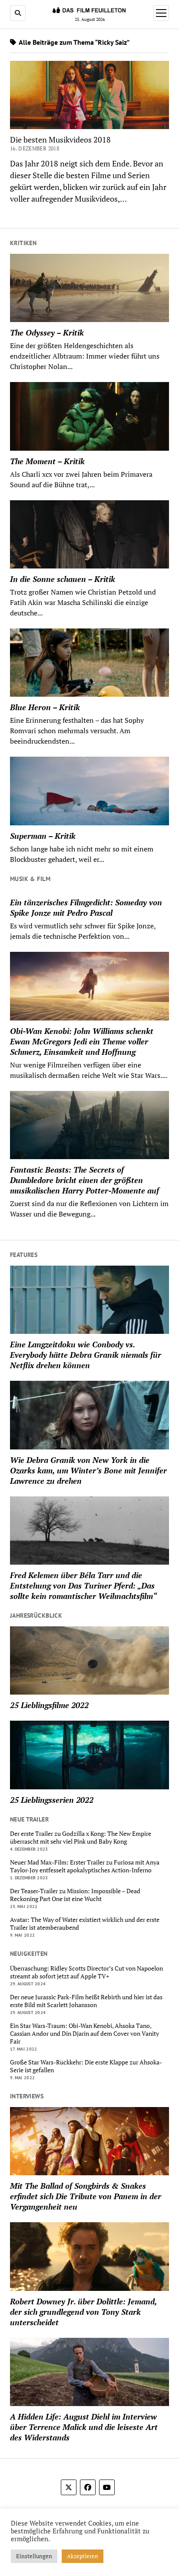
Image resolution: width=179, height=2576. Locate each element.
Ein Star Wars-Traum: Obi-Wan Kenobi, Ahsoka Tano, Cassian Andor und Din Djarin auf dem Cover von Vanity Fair (85, 2034)
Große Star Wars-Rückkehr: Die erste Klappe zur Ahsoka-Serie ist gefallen (86, 2066)
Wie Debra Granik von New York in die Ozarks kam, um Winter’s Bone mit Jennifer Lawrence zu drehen (88, 1470)
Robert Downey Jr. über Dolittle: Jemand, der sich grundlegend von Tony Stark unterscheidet (83, 2312)
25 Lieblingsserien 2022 (52, 1800)
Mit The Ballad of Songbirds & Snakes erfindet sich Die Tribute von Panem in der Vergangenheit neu (86, 2196)
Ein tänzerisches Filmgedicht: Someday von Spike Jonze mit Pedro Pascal (86, 907)
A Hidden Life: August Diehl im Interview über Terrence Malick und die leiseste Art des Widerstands (84, 2427)
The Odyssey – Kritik (47, 332)
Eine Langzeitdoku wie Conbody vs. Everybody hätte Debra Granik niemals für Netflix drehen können (86, 1355)
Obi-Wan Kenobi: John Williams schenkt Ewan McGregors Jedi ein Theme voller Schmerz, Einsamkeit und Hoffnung (82, 1041)
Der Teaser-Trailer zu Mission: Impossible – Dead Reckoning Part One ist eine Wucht (75, 1895)
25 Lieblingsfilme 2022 (49, 1705)
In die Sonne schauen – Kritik (63, 579)
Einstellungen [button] (34, 2556)
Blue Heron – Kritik (45, 707)
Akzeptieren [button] (83, 2556)
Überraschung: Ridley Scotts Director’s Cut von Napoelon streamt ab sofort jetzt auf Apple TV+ (86, 1972)
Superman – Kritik (43, 836)
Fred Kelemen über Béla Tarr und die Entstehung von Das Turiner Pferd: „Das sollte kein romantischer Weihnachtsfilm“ (83, 1585)
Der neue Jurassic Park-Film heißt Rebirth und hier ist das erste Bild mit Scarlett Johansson (86, 2001)
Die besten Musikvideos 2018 (60, 140)
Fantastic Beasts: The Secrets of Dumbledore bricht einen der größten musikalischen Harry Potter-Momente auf (85, 1180)
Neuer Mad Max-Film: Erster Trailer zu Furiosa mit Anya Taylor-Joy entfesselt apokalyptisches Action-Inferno (85, 1866)
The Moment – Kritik (47, 461)
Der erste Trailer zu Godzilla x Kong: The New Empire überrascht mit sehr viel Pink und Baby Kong (81, 1838)
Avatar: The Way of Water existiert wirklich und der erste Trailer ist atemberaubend (85, 1924)
